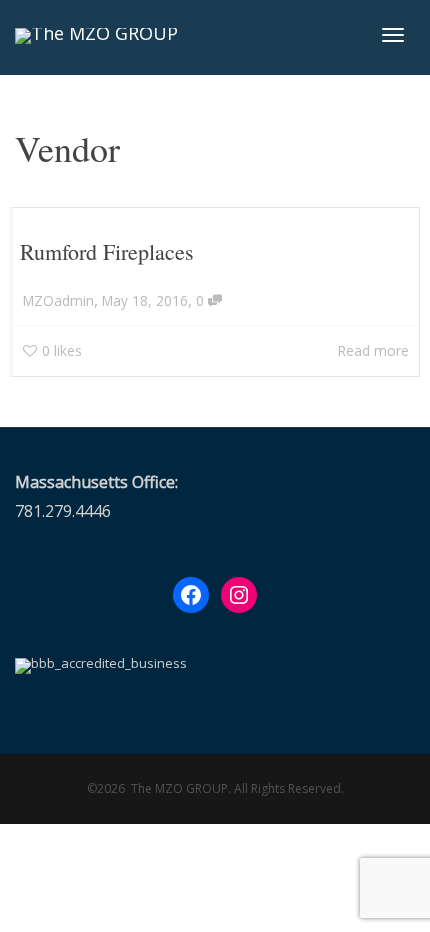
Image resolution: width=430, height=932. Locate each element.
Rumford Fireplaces (107, 251)
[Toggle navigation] (393, 35)
